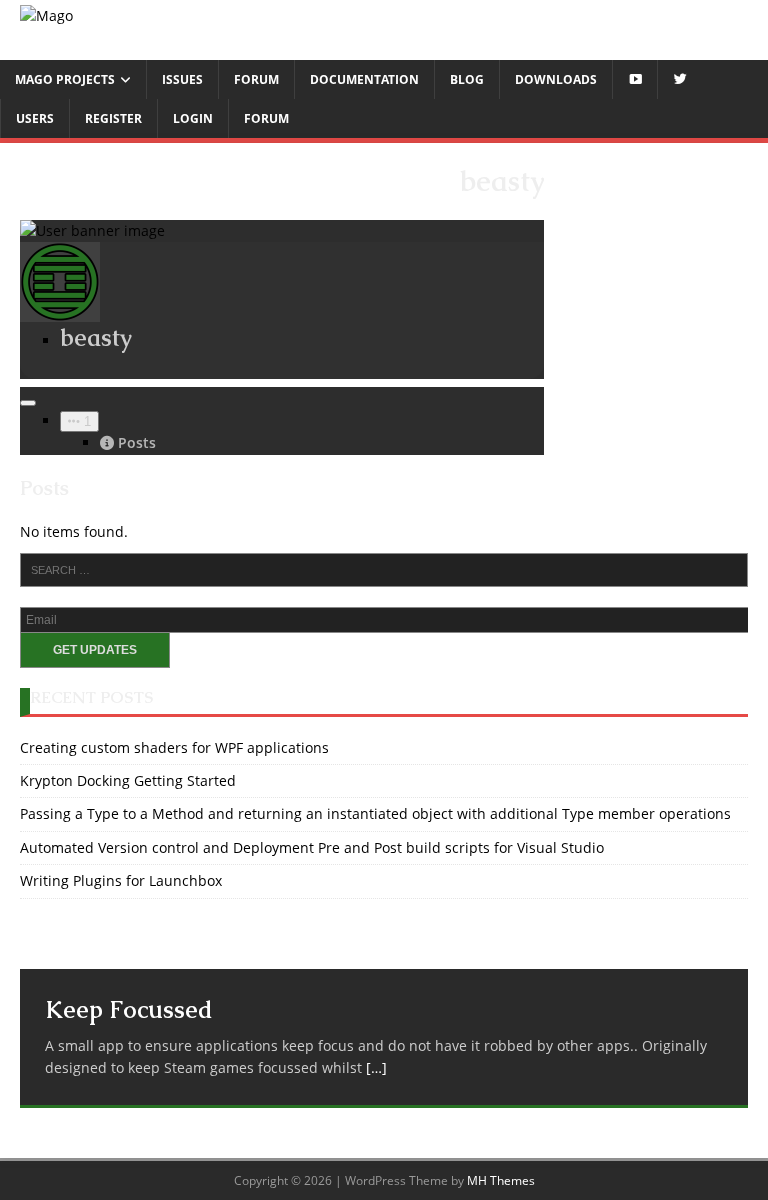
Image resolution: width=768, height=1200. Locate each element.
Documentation (364, 79)
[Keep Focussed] (384, 944)
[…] (376, 1067)
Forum (256, 79)
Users (35, 118)
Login (193, 118)
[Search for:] (384, 570)
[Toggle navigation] (28, 403)
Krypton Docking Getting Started (128, 780)
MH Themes (501, 1180)
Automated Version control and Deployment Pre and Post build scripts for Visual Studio (312, 847)
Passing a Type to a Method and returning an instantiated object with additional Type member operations (375, 813)
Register (113, 118)
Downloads (556, 79)
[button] (79, 421)
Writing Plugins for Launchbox (121, 880)
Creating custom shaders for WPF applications (174, 747)
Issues (182, 79)
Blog (467, 79)
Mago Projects (65, 79)
